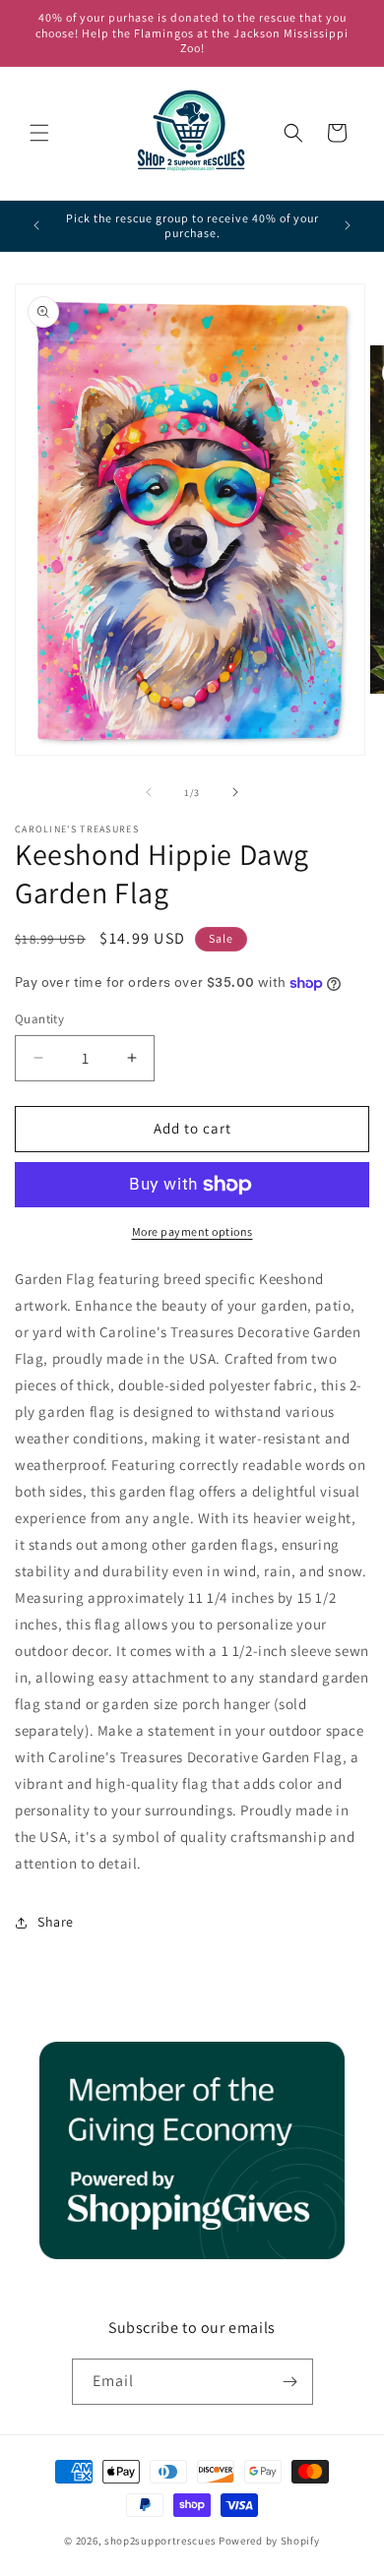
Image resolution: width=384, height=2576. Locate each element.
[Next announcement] (348, 225)
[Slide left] (149, 792)
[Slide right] (235, 792)
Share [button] (56, 1922)
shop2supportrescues (160, 2541)
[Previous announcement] (36, 225)
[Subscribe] (290, 2382)
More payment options (192, 1231)
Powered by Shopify (269, 2541)
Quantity (39, 1019)
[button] (39, 133)
